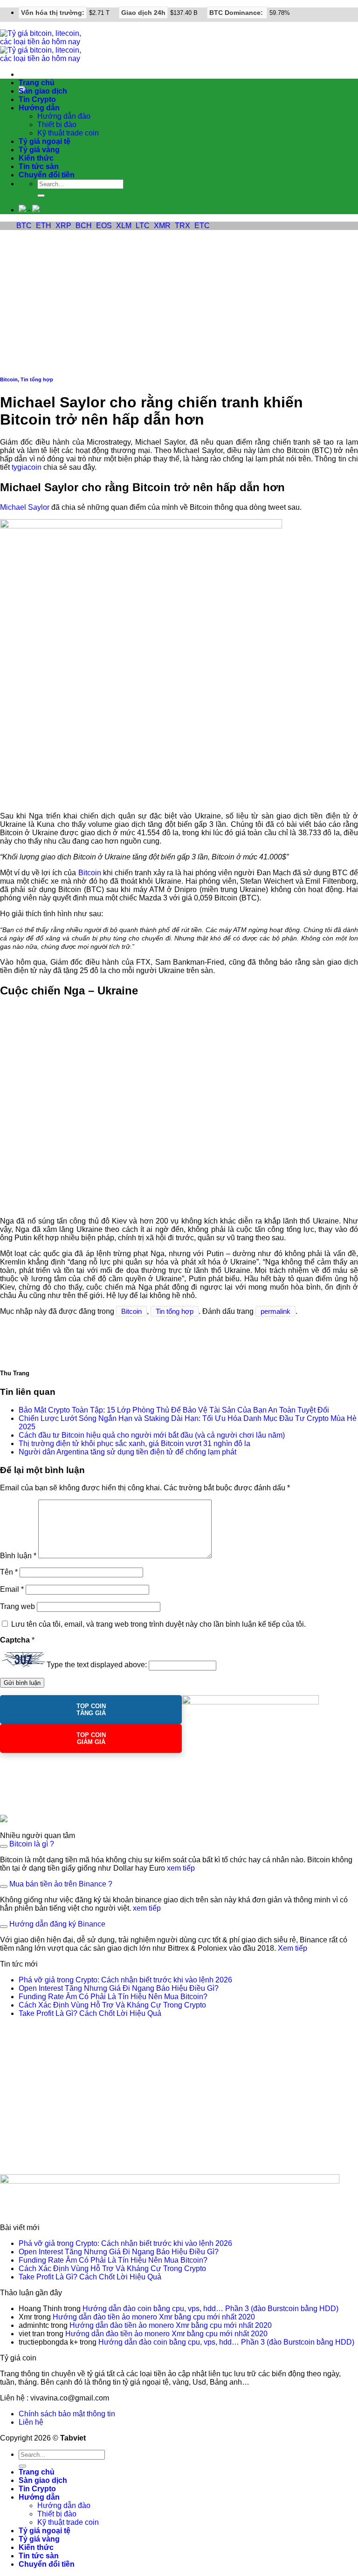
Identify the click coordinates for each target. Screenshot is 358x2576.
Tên (9, 1572)
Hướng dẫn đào (64, 116)
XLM (124, 226)
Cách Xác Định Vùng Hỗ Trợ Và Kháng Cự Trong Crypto (112, 2005)
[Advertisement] (179, 300)
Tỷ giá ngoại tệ (45, 141)
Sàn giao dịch (43, 91)
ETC (202, 226)
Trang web (17, 1606)
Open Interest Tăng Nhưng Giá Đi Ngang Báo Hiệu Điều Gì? (119, 1988)
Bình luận (18, 1556)
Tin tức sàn (39, 166)
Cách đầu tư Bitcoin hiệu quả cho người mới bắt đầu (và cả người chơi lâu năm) (152, 1435)
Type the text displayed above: (97, 1665)
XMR (162, 226)
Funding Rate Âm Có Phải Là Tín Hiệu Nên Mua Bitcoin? (113, 1997)
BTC (24, 226)
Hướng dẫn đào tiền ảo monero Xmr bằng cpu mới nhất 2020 (154, 2317)
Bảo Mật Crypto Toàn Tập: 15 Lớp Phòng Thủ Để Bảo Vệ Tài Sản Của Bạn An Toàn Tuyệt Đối (174, 1410)
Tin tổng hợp (37, 379)
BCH (84, 226)
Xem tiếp (293, 1948)
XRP (63, 226)
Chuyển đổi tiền (47, 175)
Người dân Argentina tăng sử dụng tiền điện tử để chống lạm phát (127, 1452)
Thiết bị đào (57, 125)
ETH (44, 226)
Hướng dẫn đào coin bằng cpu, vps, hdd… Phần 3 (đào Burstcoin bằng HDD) (210, 2309)
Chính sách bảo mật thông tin (67, 2414)
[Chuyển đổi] (4, 1846)
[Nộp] (41, 196)
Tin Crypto (37, 99)
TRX (182, 226)
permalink (275, 1311)
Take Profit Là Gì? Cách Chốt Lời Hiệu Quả (90, 2013)
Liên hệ (31, 2422)
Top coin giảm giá (91, 1738)
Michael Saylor (25, 507)
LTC (143, 226)
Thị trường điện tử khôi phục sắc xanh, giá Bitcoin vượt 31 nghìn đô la (134, 1444)
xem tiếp (181, 1868)
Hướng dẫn (39, 108)
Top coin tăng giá (91, 1710)
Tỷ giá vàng (39, 150)
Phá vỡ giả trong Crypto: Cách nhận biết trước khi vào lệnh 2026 (125, 1980)
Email (12, 1589)
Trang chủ (37, 83)
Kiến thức (36, 158)
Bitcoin (9, 379)
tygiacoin (27, 467)
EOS (104, 226)
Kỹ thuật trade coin (68, 133)
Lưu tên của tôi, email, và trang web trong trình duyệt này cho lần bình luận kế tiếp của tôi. (158, 1624)
